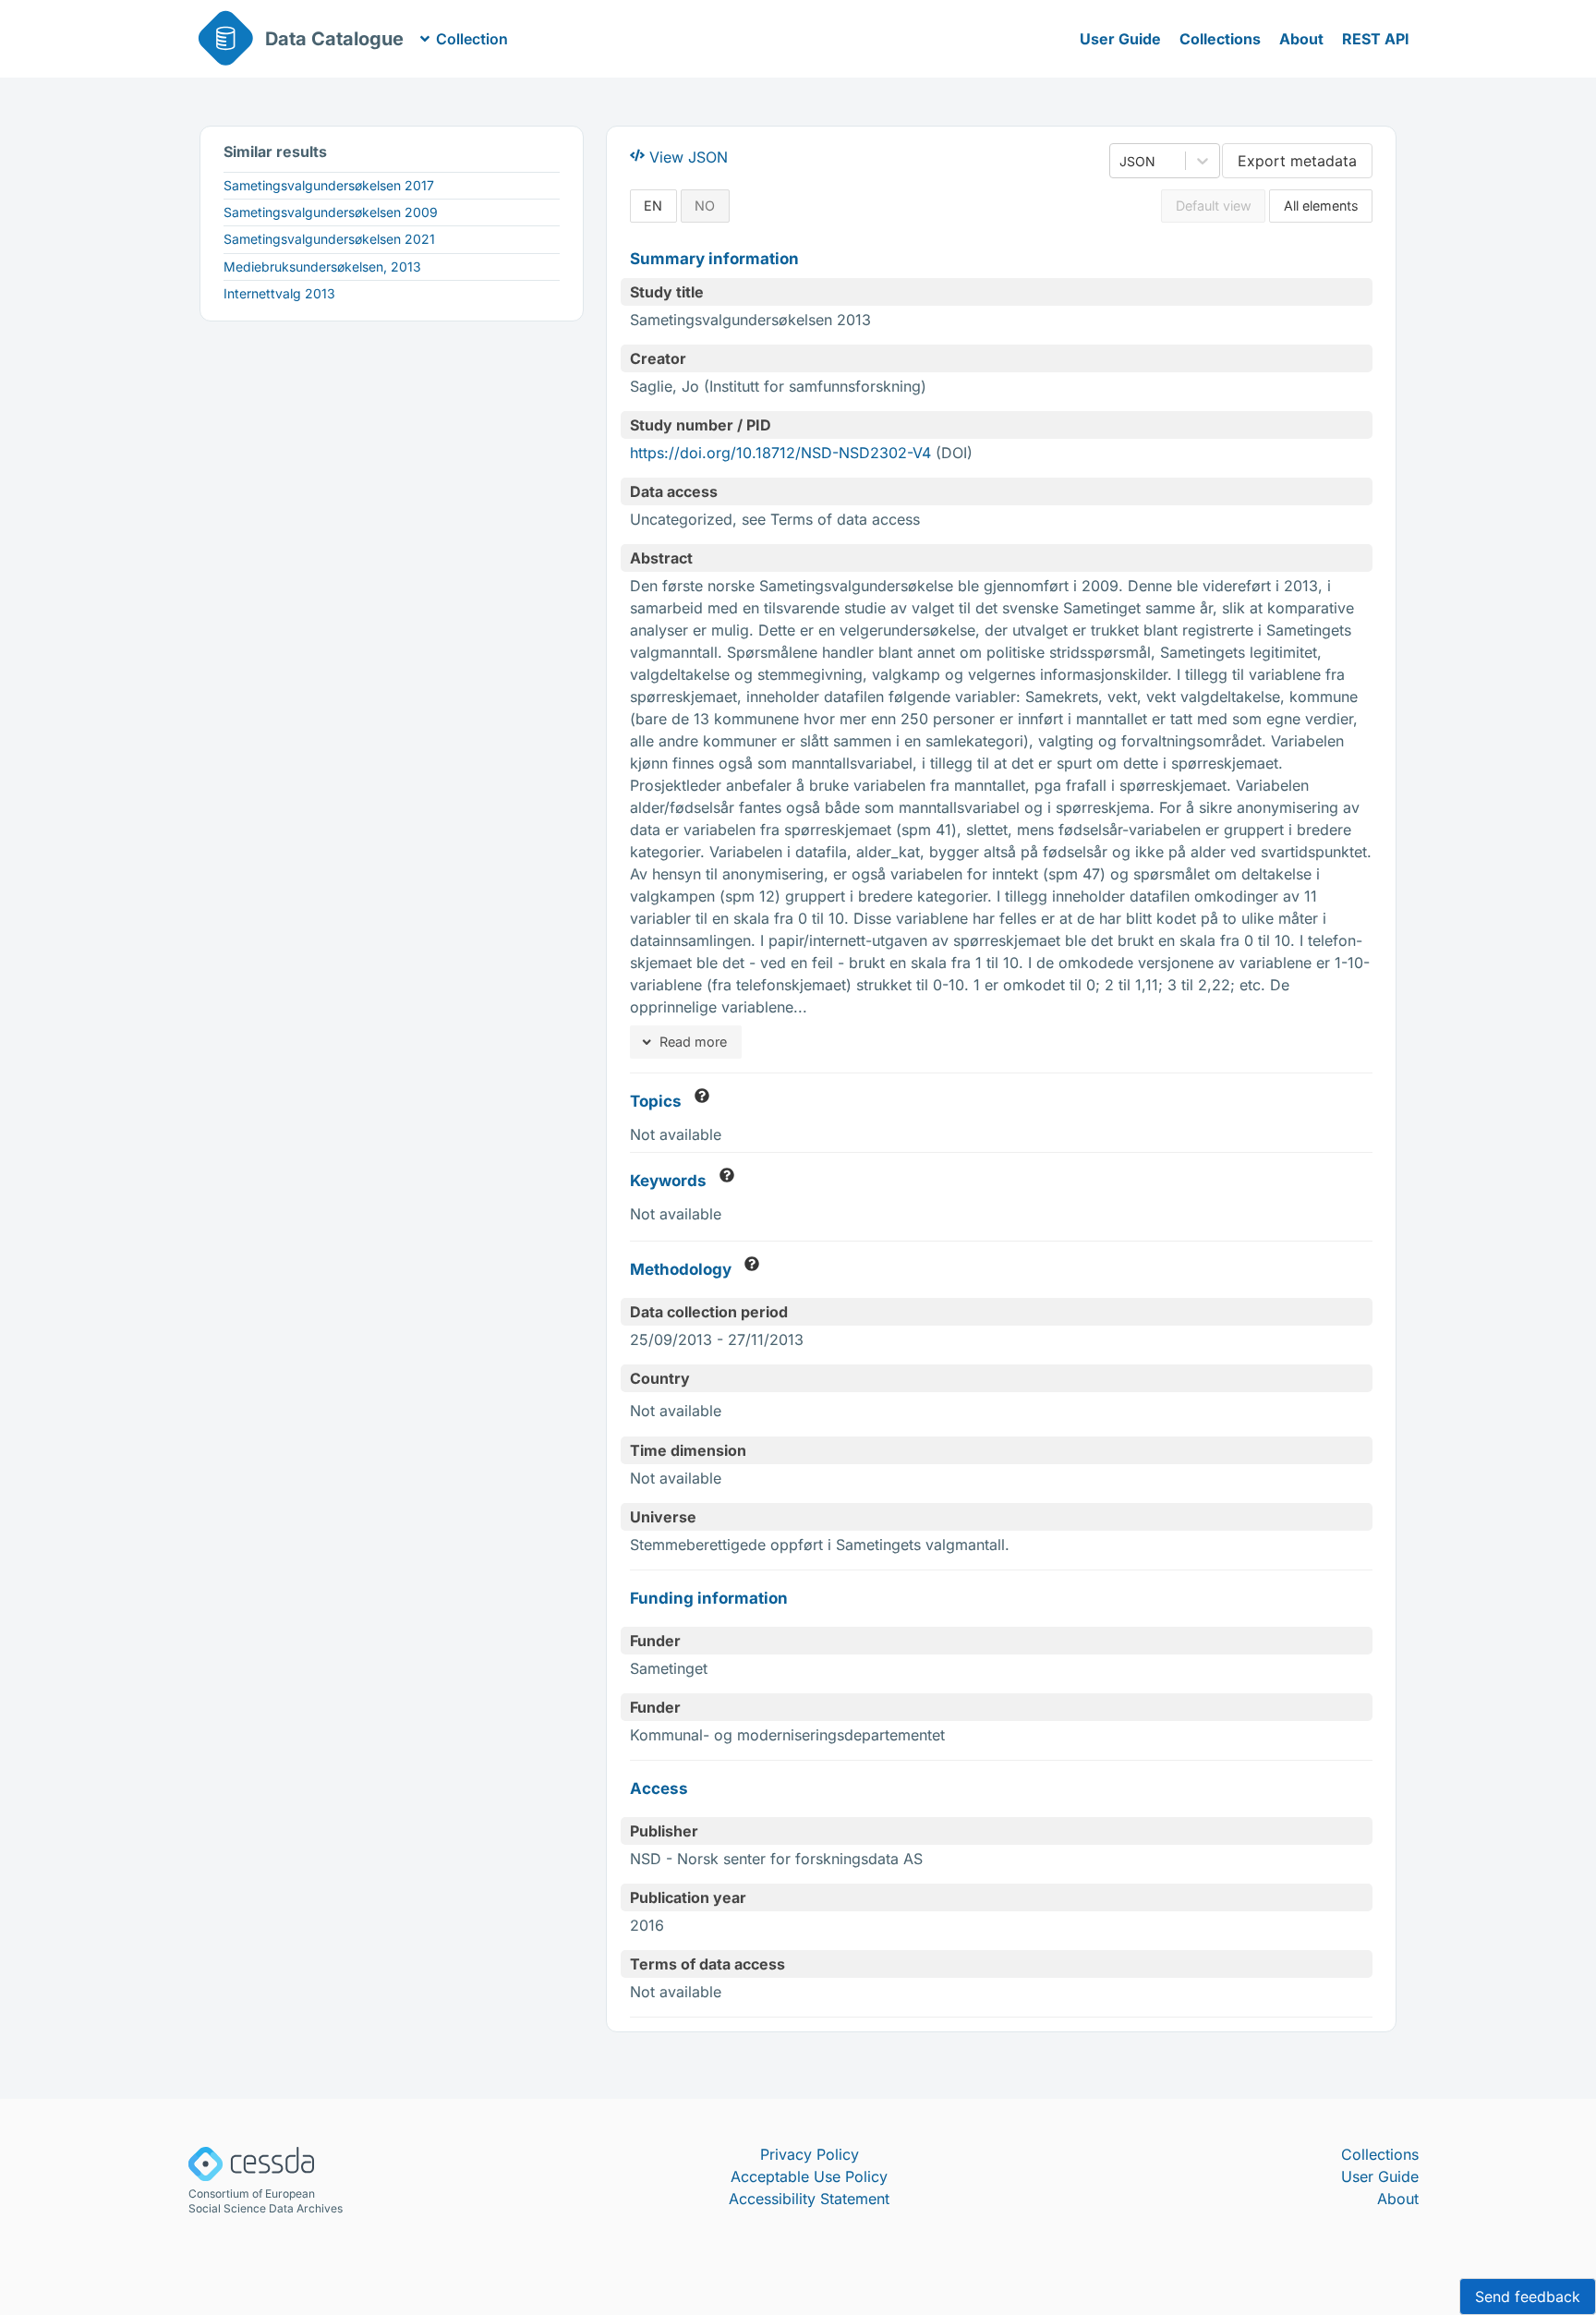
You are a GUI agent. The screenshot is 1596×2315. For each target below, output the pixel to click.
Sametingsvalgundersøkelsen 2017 (329, 185)
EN (653, 206)
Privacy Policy (810, 2154)
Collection (472, 39)
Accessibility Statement (809, 2199)
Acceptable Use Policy (809, 2176)
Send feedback (1528, 2297)
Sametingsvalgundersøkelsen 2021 (329, 239)
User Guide (1120, 39)
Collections (1220, 39)
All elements (1321, 206)
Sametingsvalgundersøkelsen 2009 (331, 212)
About (1301, 39)
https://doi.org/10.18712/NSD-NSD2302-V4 (780, 453)
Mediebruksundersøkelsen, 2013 (322, 267)
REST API (1376, 39)
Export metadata (1297, 161)
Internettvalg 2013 (279, 293)
